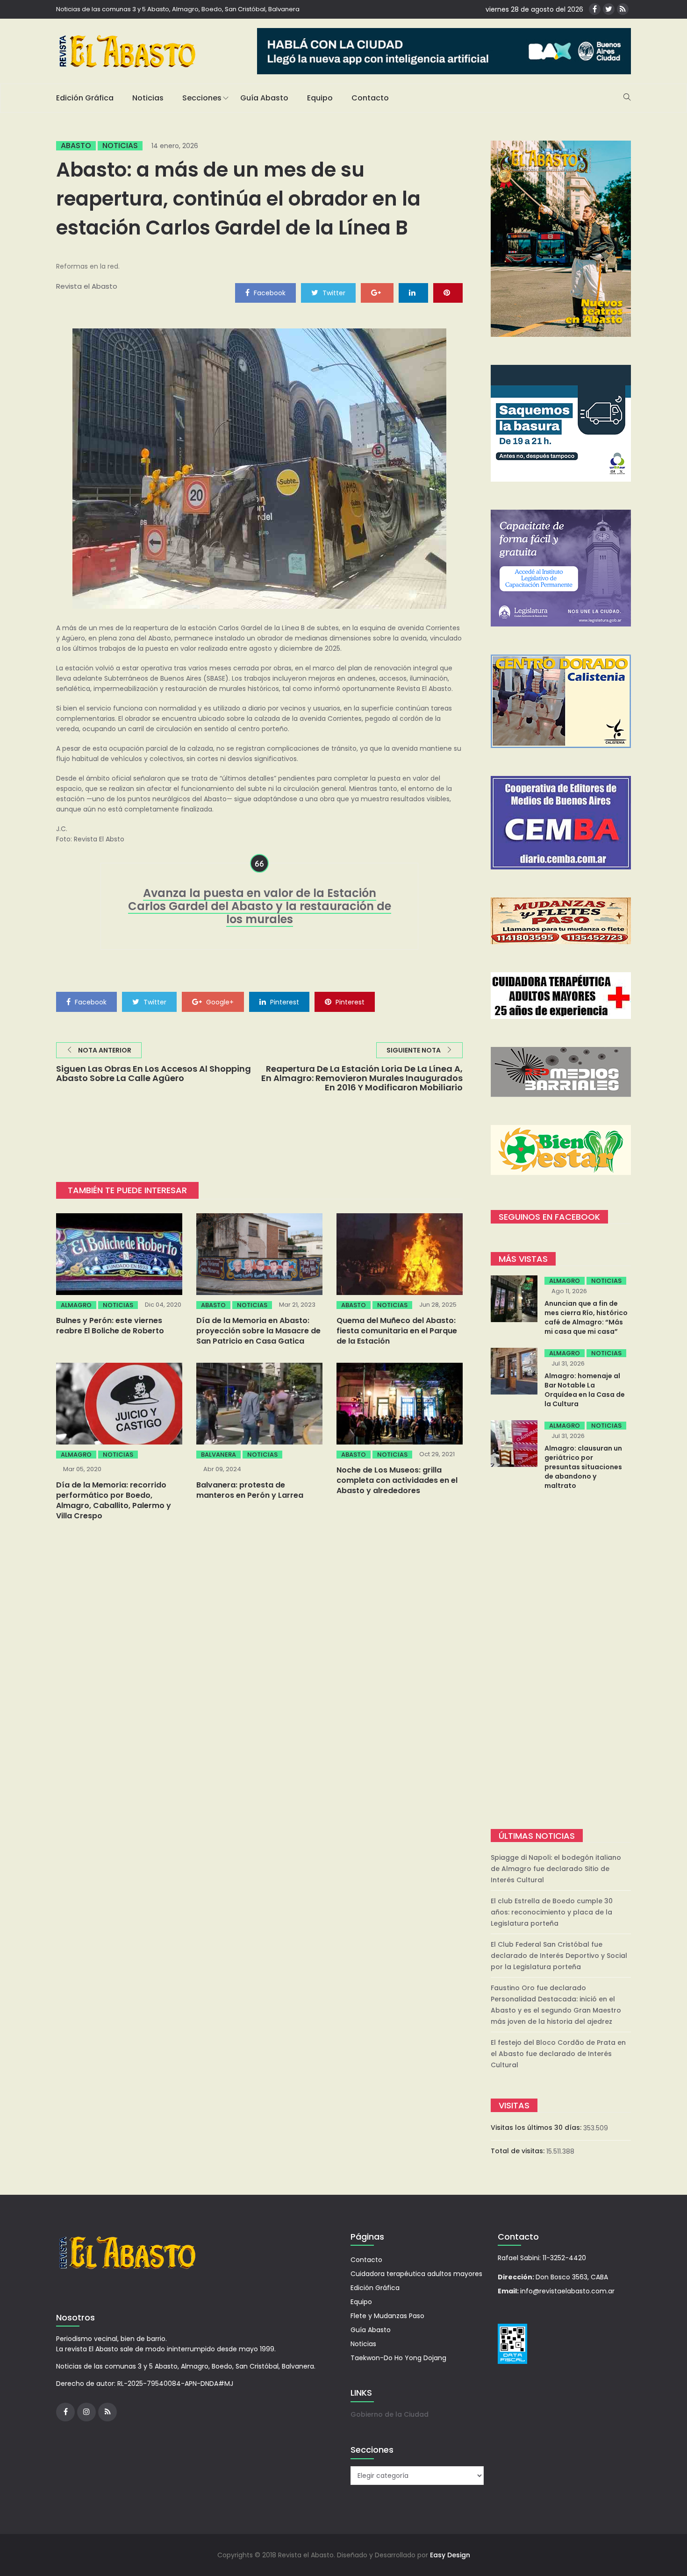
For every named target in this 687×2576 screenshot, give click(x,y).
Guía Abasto (264, 98)
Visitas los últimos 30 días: (537, 2128)
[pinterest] (448, 292)
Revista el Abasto (87, 286)
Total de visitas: (519, 2151)
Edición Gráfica (85, 98)
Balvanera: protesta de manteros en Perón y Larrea (250, 1490)
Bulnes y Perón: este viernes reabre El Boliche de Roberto (110, 1326)
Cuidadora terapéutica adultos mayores (416, 2274)
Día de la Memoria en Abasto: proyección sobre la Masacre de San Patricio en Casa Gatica (258, 1331)
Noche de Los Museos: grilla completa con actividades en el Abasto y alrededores (397, 1480)
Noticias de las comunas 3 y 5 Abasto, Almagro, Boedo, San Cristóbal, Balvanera (178, 9)
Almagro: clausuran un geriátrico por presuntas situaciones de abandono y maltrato (583, 1467)
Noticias (148, 98)
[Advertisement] (561, 1661)
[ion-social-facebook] (595, 9)
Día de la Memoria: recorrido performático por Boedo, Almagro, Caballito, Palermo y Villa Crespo (114, 1500)
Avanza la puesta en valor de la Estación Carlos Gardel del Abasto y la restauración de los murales (260, 906)
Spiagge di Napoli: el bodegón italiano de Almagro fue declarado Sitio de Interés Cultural (556, 1869)
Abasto (76, 146)
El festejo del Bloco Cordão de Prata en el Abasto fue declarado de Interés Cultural (558, 2054)
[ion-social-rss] (623, 9)
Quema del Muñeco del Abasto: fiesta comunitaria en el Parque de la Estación (397, 1331)
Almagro (76, 1305)
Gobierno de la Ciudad (390, 2414)
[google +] (377, 292)
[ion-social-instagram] (86, 2412)
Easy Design (450, 2555)
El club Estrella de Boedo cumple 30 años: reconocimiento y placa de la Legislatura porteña (552, 1912)
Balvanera (218, 1455)
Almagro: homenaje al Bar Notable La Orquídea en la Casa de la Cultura (585, 1390)
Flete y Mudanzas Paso (387, 2316)
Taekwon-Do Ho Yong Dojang (398, 2358)
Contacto (370, 98)
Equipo (320, 98)
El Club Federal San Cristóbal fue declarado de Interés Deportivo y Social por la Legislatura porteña (559, 1956)
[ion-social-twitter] (609, 9)
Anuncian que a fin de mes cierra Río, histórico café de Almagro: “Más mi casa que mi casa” (586, 1317)
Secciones (202, 98)
